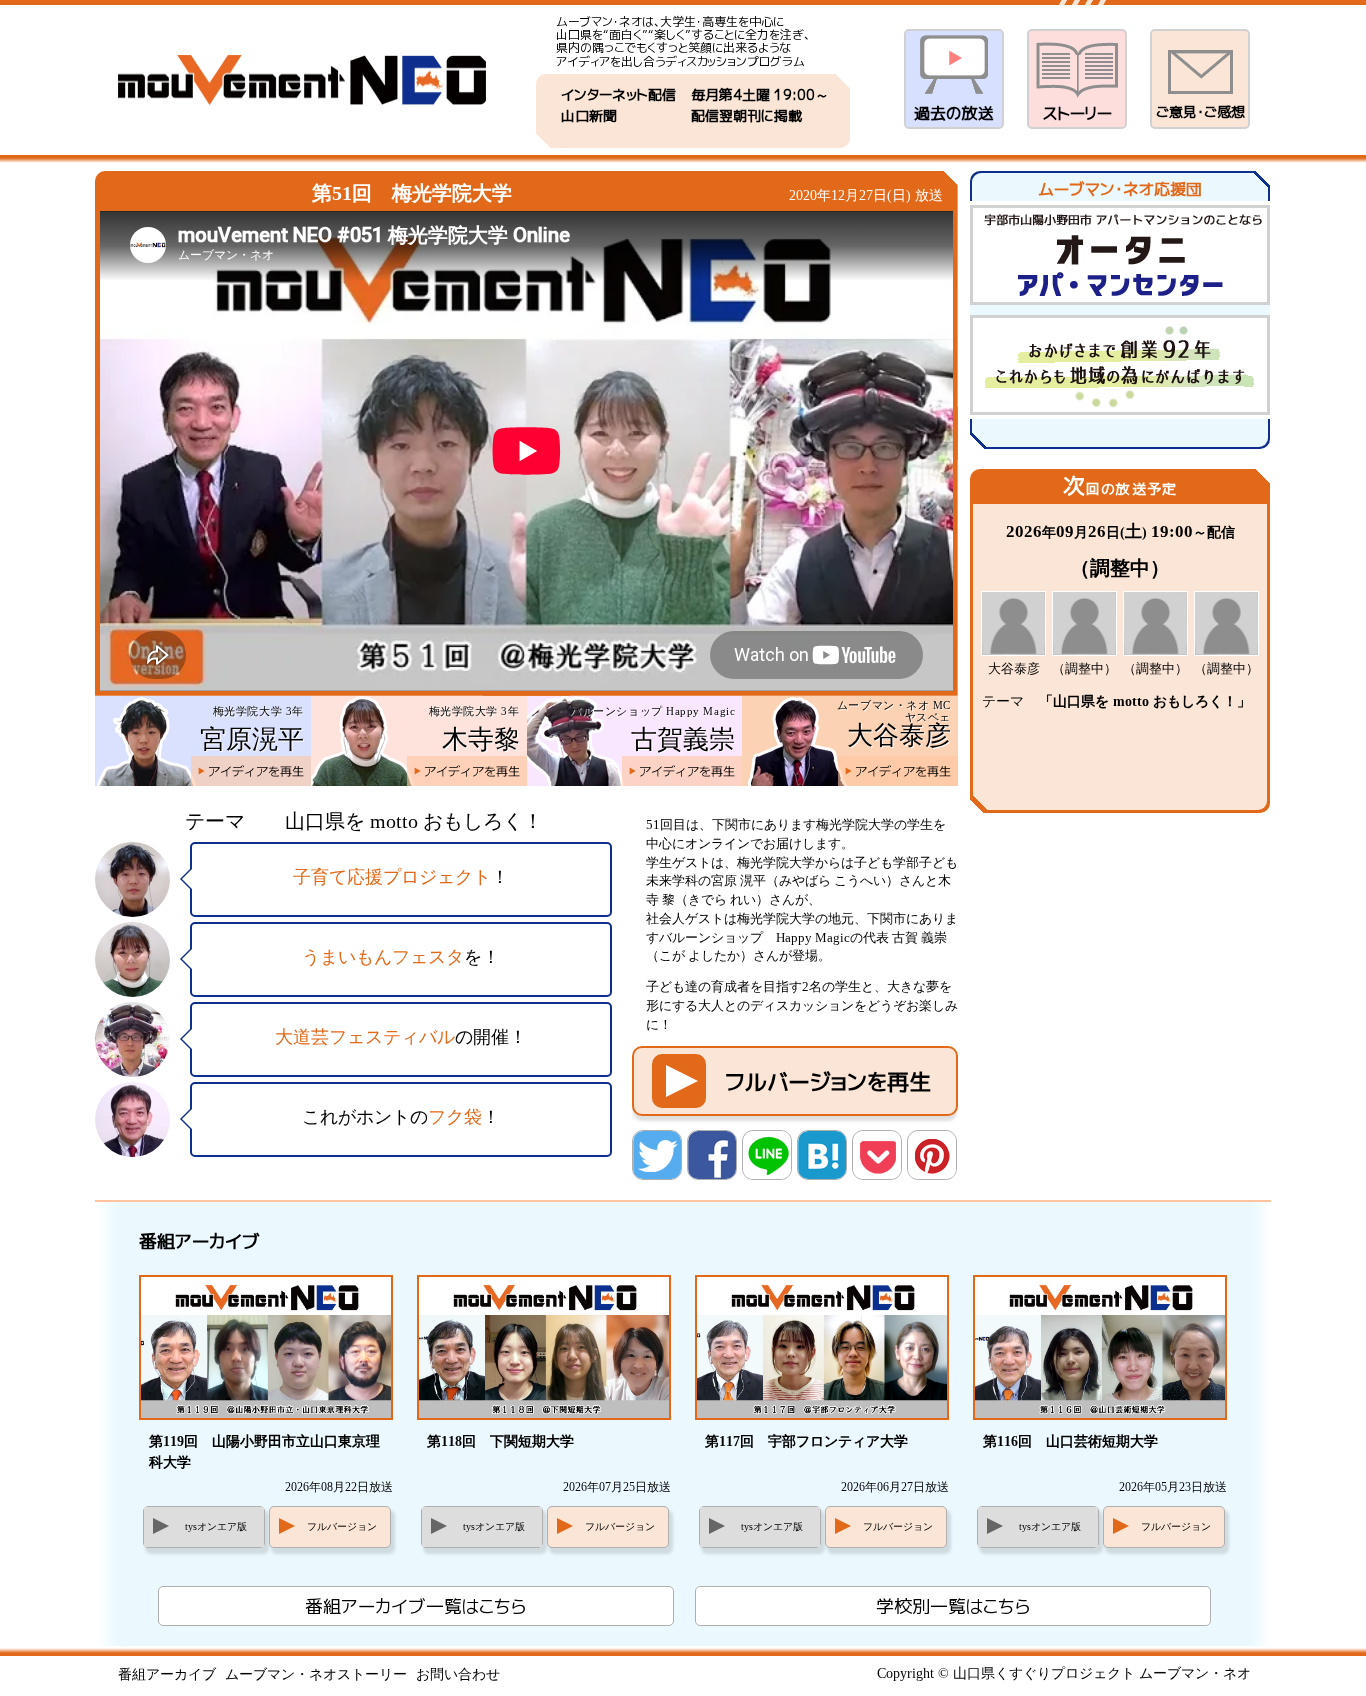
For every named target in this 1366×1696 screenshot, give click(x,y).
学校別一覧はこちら (953, 1606)
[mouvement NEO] (302, 80)
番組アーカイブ (167, 1674)
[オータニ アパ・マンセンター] (1123, 258)
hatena (823, 1156)
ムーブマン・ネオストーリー (316, 1674)
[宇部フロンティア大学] (822, 1349)
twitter (658, 1156)
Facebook (713, 1156)
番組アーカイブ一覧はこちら (415, 1606)
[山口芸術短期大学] (1100, 1349)
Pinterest (933, 1156)
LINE (768, 1156)
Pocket (878, 1156)
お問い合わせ (458, 1674)
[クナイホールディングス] (1123, 368)
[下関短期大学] (544, 1349)
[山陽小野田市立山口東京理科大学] (266, 1349)
